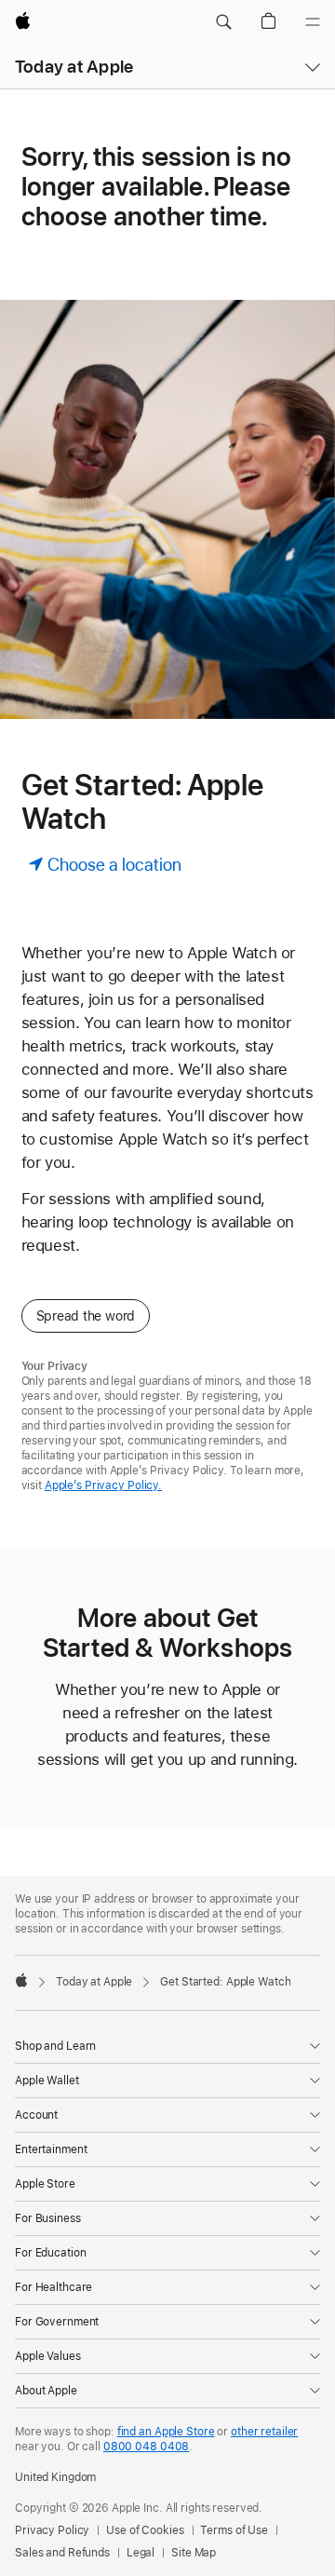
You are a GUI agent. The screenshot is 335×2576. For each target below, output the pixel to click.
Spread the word (86, 1316)
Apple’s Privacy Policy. (103, 1485)
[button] (223, 22)
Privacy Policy (52, 2530)
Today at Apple (74, 67)
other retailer (264, 2432)
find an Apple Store (166, 2432)
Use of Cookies (145, 2530)
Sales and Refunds (62, 2553)
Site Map (194, 2553)
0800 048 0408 (146, 2447)
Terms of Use (234, 2530)
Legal (141, 2553)
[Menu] (313, 22)
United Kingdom (55, 2477)
